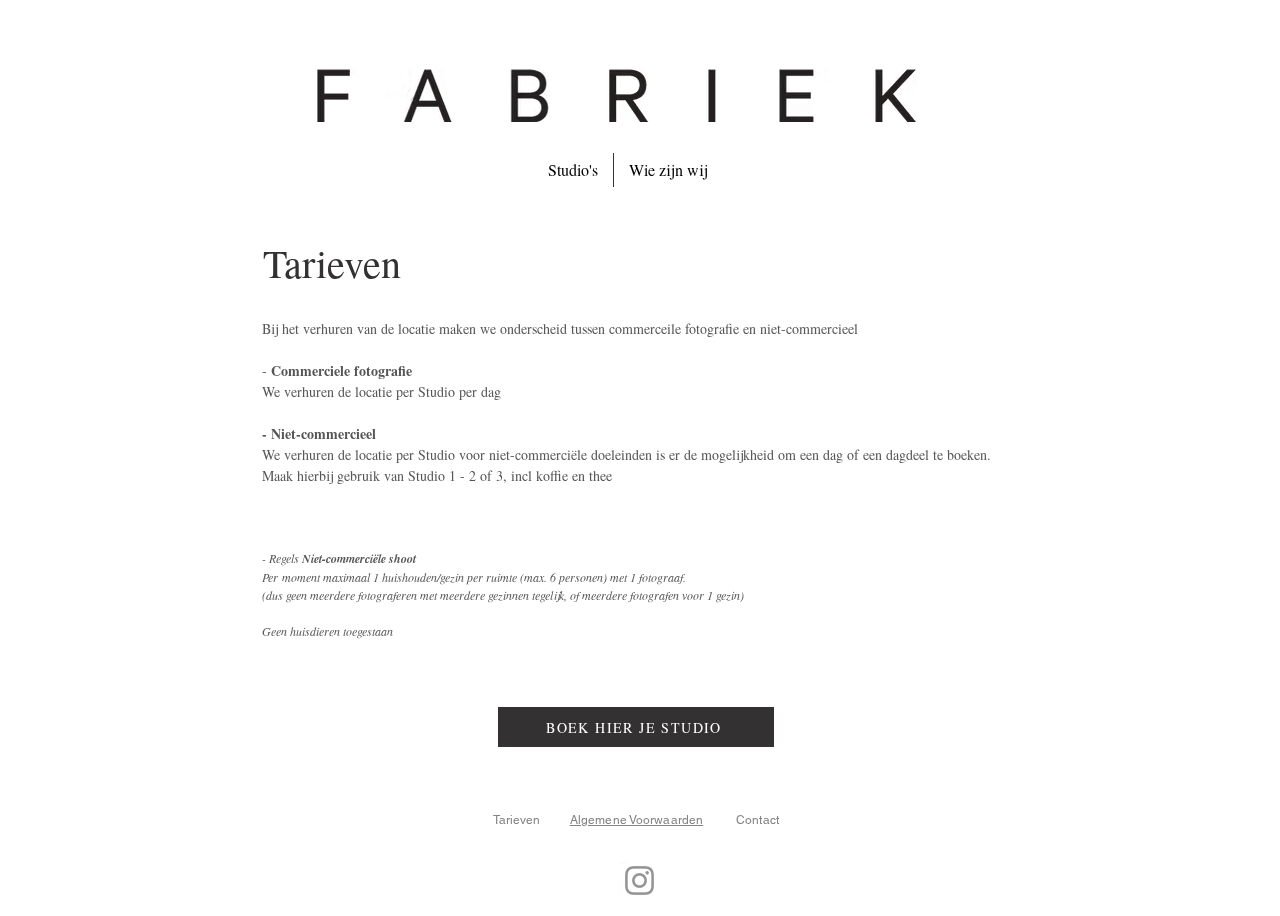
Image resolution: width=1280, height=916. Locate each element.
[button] (573, 170)
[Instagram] (639, 880)
